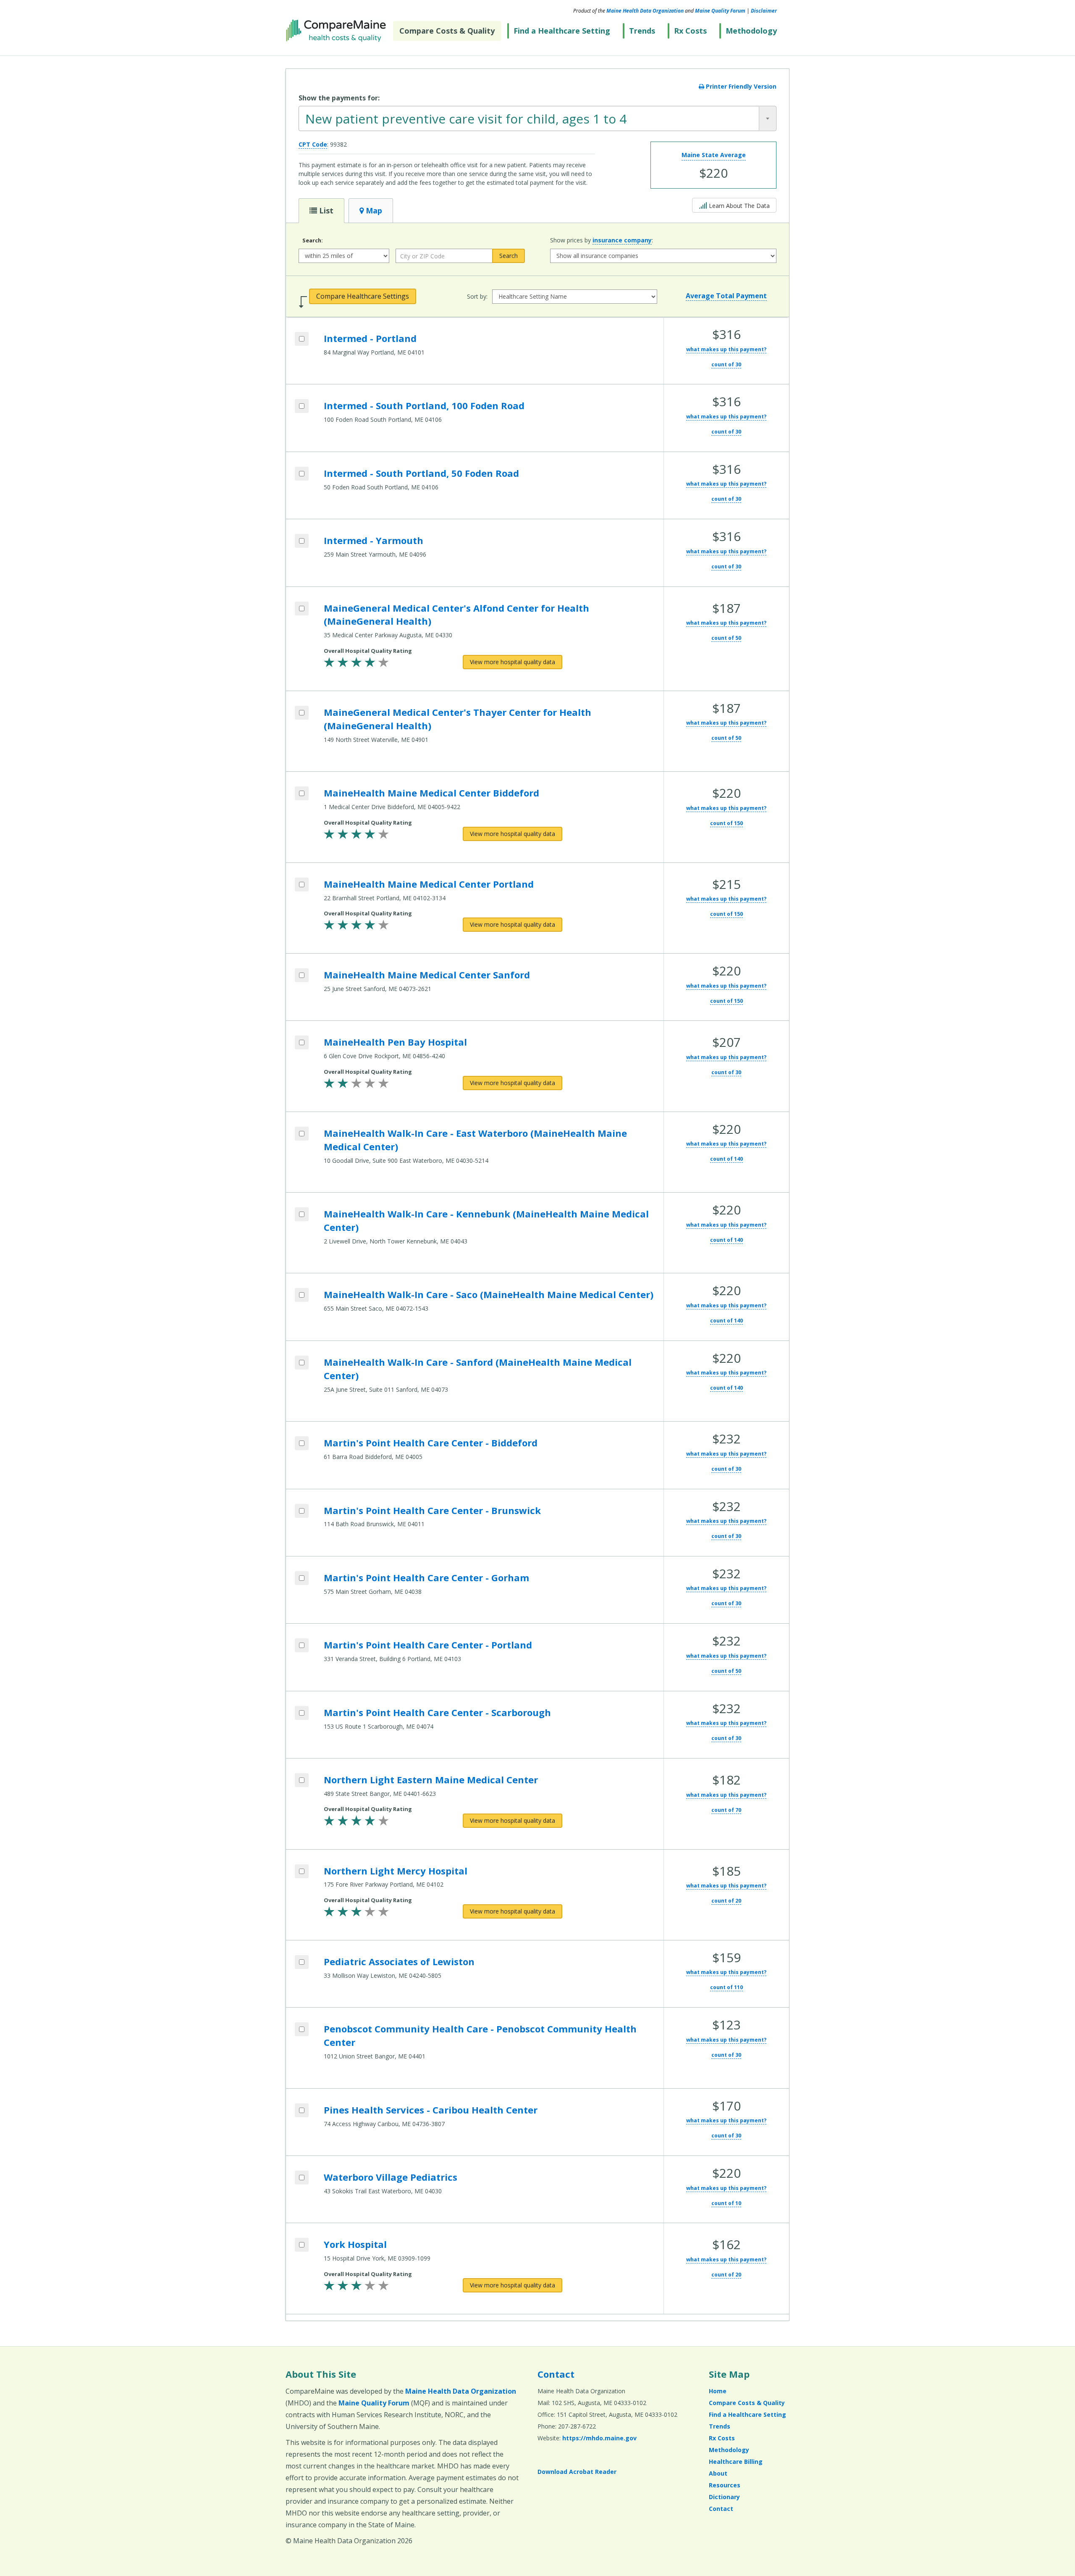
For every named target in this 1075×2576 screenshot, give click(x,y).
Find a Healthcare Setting (562, 31)
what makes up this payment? (726, 349)
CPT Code (313, 144)
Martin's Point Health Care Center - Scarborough (437, 1712)
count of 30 (726, 364)
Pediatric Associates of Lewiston (399, 1961)
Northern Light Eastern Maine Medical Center (431, 1780)
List (325, 210)
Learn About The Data (736, 205)
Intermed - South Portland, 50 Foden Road (421, 473)
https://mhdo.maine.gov (599, 2438)
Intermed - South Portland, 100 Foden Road (424, 405)
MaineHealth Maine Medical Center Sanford (427, 975)
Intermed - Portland (370, 338)
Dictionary (724, 2497)
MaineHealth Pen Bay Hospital (395, 1042)
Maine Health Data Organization (645, 11)
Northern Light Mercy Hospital (396, 1871)
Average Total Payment (726, 296)
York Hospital (355, 2244)
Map (373, 210)
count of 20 (726, 1901)
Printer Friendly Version (740, 86)
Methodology (751, 31)
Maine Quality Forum (720, 11)
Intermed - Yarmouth (374, 540)
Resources (725, 2485)
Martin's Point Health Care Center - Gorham (426, 1577)
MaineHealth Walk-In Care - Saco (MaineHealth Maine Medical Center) (489, 1294)
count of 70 (726, 1810)
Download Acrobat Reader (577, 2472)
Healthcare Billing (736, 2462)
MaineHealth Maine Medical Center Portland (429, 884)
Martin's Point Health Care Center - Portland (428, 1645)
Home (718, 2391)
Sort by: (477, 296)
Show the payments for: (339, 98)
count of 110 (726, 1987)
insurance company (622, 240)
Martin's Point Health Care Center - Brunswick (432, 1510)
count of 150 (726, 823)
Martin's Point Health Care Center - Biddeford (431, 1443)
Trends (642, 31)
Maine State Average (714, 155)
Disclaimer (764, 11)
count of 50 (726, 638)
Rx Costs (690, 31)
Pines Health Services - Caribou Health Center (431, 2110)
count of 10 (726, 2203)
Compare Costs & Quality (447, 31)
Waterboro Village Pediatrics (391, 2177)
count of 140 (726, 1159)
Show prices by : (602, 240)
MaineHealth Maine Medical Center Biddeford (431, 793)
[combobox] (537, 118)
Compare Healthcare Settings (363, 296)
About (718, 2473)
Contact (556, 2374)
